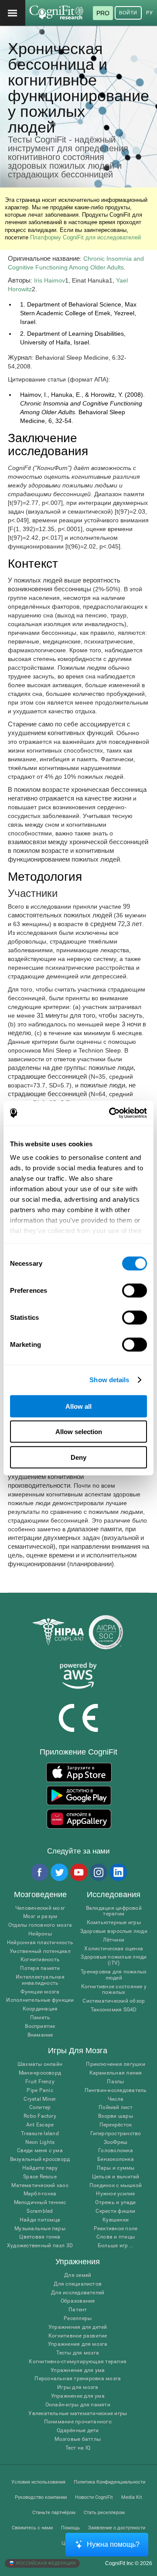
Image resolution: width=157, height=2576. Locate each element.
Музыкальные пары (40, 2229)
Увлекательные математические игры (78, 2414)
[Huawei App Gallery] (79, 1819)
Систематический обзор (114, 2001)
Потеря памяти (40, 1968)
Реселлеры (78, 2319)
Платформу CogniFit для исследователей (85, 237)
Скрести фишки (115, 2211)
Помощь (70, 2528)
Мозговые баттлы (78, 2439)
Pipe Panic (40, 2090)
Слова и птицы (116, 2237)
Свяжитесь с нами (32, 2528)
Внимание (40, 2035)
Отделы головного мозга (40, 1925)
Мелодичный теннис (40, 2203)
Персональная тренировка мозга (78, 2379)
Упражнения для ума (78, 2370)
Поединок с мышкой (116, 2186)
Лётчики (114, 1940)
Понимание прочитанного (78, 2422)
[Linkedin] (118, 1872)
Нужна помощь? (113, 2544)
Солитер (40, 2107)
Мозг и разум (40, 1917)
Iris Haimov (49, 280)
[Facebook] (39, 1872)
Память (40, 2018)
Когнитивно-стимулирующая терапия (78, 2362)
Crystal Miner (40, 2099)
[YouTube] (78, 1872)
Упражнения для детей (78, 2327)
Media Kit (132, 2497)
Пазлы (115, 2082)
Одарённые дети (78, 2431)
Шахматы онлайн (40, 2064)
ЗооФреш (116, 2142)
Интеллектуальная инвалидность (40, 1980)
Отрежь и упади (115, 2203)
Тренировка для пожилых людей (114, 1975)
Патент (78, 2310)
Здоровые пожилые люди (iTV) (114, 1960)
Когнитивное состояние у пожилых (114, 1990)
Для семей (78, 2275)
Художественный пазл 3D (40, 2246)
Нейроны (40, 1934)
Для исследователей (78, 2293)
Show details (109, 1380)
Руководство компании (41, 2497)
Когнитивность (40, 1960)
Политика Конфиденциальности (109, 2482)
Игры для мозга (78, 2387)
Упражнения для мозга (78, 2344)
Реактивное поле (116, 2229)
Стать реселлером (104, 2513)
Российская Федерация (45, 2563)
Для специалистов (78, 2284)
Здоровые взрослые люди (114, 1931)
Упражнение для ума (78, 2396)
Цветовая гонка (40, 2237)
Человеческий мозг (40, 1908)
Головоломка (116, 2151)
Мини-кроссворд (40, 2073)
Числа (116, 2099)
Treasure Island (40, 2134)
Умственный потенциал (40, 1951)
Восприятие (40, 2026)
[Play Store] (79, 1796)
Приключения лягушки (116, 2064)
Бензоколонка (116, 2159)
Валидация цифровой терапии (114, 1911)
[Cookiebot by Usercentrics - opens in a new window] (111, 1113)
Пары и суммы (116, 2168)
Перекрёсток (116, 2125)
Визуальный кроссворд (40, 2159)
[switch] (135, 1290)
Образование (78, 2301)
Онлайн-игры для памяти (78, 2405)
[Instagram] (98, 1872)
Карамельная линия (116, 2073)
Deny (78, 1457)
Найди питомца (40, 2220)
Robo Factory (40, 2116)
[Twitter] (59, 1872)
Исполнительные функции (40, 2000)
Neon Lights (40, 2142)
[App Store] (79, 1772)
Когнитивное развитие (78, 2336)
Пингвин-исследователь (116, 2090)
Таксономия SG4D (114, 2010)
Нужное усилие (115, 2194)
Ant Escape (40, 2125)
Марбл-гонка (40, 2194)
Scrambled (40, 2211)
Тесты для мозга (78, 2353)
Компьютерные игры (114, 1923)
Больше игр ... (116, 2246)
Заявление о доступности (117, 2528)
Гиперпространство (116, 2134)
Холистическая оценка (114, 1949)
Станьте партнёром (54, 2513)
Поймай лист (116, 2107)
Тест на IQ (78, 2448)
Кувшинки (116, 2220)
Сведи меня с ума (40, 2151)
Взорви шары (116, 2116)
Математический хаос (40, 2186)
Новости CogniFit (94, 2497)
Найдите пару (40, 2168)
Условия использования (38, 2482)
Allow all (78, 1406)
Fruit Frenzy (40, 2082)
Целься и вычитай (116, 2177)
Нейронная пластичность (40, 1943)
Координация (40, 2009)
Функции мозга (40, 1992)
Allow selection (79, 1432)
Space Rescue (40, 2177)
